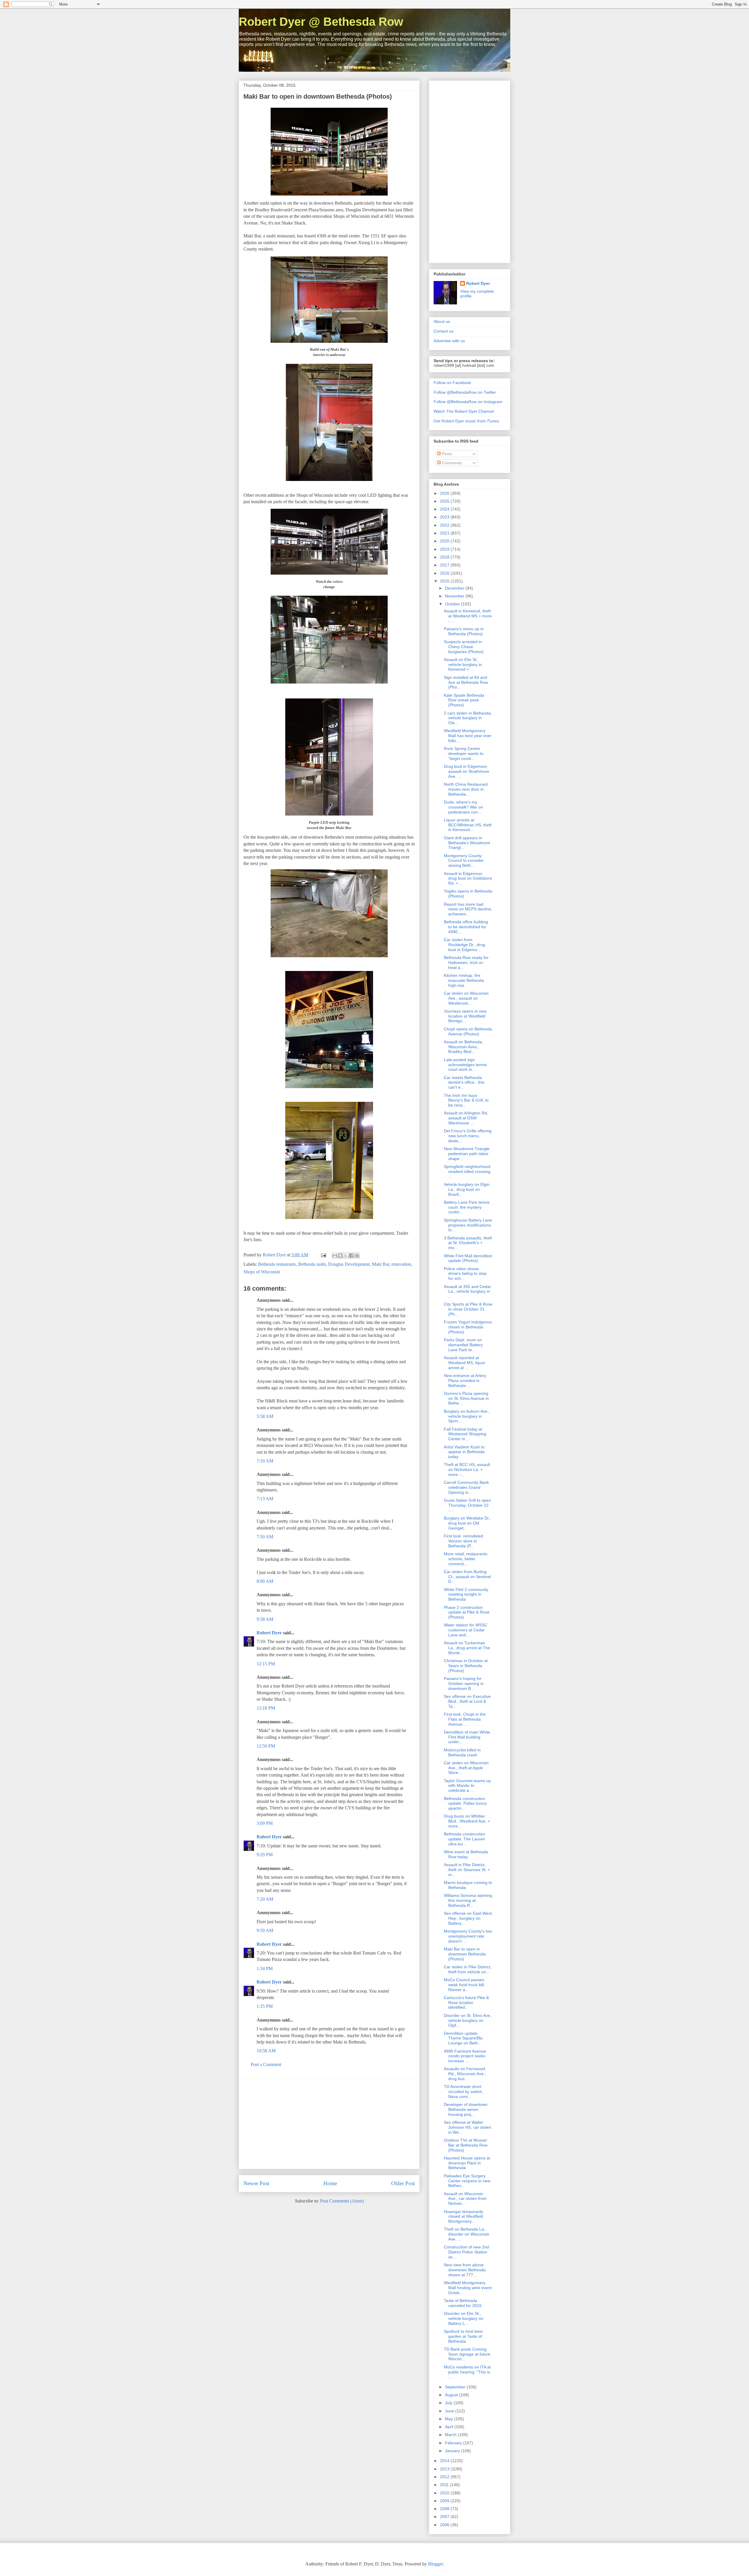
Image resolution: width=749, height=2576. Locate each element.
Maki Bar (380, 1264)
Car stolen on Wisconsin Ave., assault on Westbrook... (466, 998)
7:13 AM (265, 1499)
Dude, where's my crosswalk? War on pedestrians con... (463, 807)
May (450, 2419)
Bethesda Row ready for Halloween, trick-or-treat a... (466, 962)
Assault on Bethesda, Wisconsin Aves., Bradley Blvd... (463, 1047)
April (450, 2427)
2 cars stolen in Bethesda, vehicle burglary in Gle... (468, 718)
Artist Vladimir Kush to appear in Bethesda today (464, 1452)
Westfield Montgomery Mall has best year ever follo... (468, 736)
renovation (401, 1264)
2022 (445, 525)
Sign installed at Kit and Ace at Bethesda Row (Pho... (466, 682)
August (452, 2395)
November (455, 596)
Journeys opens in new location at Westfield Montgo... (465, 1016)
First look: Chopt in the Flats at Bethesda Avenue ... (465, 1719)
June (450, 2411)
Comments (451, 463)
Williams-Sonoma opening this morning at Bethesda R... (468, 1900)
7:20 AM (265, 1899)
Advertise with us (449, 341)
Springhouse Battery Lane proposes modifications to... (468, 1225)
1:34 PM (265, 1968)
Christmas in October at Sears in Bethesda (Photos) (466, 1666)
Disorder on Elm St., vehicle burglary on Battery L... (464, 2318)
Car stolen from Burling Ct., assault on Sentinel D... (467, 1577)
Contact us (444, 331)
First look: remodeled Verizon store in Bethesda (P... (463, 1541)
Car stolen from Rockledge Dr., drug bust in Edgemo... (464, 945)
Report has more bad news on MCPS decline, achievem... (468, 909)
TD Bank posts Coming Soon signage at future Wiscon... (467, 2354)
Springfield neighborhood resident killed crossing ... (467, 1171)
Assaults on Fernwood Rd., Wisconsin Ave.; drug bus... (465, 2074)
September (456, 2387)
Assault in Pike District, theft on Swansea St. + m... (467, 1870)
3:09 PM (265, 1823)
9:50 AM (265, 1930)
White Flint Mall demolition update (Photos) (468, 1258)
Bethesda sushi (312, 1264)
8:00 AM (265, 1581)
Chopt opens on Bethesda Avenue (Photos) (468, 1031)
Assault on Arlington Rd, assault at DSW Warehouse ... (466, 1118)
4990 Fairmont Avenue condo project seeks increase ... (465, 2056)
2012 (445, 2477)
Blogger (435, 2564)
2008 (445, 2509)
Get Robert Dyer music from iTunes (466, 421)
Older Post (403, 2183)
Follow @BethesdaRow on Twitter (465, 392)
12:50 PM (266, 1746)
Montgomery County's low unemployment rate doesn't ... (468, 1936)
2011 (445, 2485)
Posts (446, 454)
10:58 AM (266, 2051)
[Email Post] (323, 1255)
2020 (445, 541)
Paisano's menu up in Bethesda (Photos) (464, 631)
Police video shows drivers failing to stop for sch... (465, 1274)
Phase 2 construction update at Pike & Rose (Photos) (467, 1612)
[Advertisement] (329, 2123)
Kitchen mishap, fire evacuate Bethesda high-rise (464, 980)
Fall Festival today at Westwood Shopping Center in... (465, 1434)
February (454, 2443)
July (449, 2403)
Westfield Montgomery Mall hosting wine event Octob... (468, 2288)
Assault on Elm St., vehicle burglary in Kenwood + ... (463, 664)
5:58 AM (265, 1416)
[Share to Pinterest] (357, 1256)
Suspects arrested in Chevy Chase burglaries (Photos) (464, 647)
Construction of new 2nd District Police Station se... (466, 2252)
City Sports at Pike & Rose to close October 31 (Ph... (468, 1309)
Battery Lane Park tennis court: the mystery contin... (467, 1207)
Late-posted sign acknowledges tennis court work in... (465, 1065)
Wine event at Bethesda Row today (466, 1854)
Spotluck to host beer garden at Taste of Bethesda (463, 2336)
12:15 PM (266, 1664)
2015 (445, 581)
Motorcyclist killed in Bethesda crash (462, 1752)
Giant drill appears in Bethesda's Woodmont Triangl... (467, 843)
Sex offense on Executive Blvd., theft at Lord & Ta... (467, 1701)
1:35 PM (265, 2006)
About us (442, 321)
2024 (445, 509)
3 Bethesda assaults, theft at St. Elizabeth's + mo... (468, 1243)
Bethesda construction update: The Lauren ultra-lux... (464, 1839)
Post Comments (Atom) (342, 2201)
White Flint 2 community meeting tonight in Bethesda (466, 1594)
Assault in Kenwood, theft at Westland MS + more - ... (468, 616)
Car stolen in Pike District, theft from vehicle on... (468, 1969)
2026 (445, 493)
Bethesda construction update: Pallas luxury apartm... (465, 1803)
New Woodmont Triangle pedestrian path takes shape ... (467, 1154)
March (451, 2435)
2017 (445, 565)
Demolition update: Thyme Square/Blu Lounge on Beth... (463, 2038)
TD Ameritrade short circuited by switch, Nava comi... (463, 2092)
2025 (445, 501)
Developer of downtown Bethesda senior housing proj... (466, 2109)
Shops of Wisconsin (262, 1272)
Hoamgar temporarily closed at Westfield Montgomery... (463, 2217)
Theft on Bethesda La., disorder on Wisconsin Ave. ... (467, 2234)
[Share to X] (346, 1256)
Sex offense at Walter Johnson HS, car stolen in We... (468, 2127)
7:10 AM (265, 1461)
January (453, 2451)
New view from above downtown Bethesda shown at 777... (465, 2270)
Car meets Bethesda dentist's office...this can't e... (464, 1083)
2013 (445, 2469)
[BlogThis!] (340, 1256)
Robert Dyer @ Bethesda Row (321, 22)
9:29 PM (265, 1855)
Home (330, 2183)
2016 (445, 573)
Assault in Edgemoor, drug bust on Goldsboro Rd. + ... (468, 878)
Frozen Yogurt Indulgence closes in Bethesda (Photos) (468, 1327)
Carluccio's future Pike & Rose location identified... (466, 2003)
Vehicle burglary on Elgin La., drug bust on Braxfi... (467, 1189)
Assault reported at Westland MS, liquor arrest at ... (465, 1363)
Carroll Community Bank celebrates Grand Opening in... (466, 1487)
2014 (445, 2461)
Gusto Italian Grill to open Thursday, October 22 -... (467, 1505)
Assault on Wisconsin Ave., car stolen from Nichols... (465, 2199)
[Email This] (335, 1256)
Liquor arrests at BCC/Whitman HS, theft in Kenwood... (468, 825)
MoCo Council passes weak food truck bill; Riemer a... (464, 1985)
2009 (445, 2501)
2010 (445, 2493)
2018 (445, 557)
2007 (445, 2517)
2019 (445, 549)
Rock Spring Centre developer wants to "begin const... (464, 753)
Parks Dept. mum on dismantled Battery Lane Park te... (463, 1345)
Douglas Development (349, 1264)
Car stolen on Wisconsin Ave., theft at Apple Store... (466, 1768)
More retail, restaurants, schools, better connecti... (466, 1559)
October (453, 604)
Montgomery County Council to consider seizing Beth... (464, 861)
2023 (445, 517)
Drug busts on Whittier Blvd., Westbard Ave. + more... (467, 1821)
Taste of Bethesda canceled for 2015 (463, 2303)
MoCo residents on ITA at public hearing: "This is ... (467, 2372)
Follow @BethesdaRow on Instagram (468, 402)
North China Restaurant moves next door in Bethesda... (466, 789)
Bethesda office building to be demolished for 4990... (466, 927)
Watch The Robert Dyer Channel (464, 411)
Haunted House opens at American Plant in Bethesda (467, 2163)
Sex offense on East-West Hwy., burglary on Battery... (468, 1918)
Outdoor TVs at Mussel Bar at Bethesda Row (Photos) (466, 2145)
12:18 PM (266, 1708)
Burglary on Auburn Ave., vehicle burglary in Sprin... (467, 1416)
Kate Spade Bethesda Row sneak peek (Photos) (464, 700)
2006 (445, 2525)
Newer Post (256, 2183)
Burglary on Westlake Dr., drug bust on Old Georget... (467, 1523)
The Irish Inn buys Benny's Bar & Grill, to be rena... (466, 1100)
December (455, 588)
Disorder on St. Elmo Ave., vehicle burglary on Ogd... (468, 2020)
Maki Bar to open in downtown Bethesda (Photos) (465, 1954)
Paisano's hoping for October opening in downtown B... (464, 1683)
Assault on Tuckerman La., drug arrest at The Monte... (467, 1648)
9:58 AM (265, 1619)
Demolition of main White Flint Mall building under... (467, 1737)
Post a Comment (266, 2064)
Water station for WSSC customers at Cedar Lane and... (466, 1630)
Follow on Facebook (452, 383)
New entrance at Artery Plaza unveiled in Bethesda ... (465, 1381)
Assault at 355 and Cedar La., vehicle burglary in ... (467, 1292)
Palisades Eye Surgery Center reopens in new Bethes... (467, 2181)
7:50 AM (265, 1537)
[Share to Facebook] (351, 1256)
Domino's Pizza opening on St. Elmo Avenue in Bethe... (466, 1398)
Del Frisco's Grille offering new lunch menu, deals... (468, 1136)
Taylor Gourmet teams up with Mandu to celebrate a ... (467, 1786)
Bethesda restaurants (277, 1264)
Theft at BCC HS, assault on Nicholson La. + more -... (467, 1469)
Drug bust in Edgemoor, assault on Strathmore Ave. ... (467, 771)
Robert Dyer (269, 1633)
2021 (445, 533)
